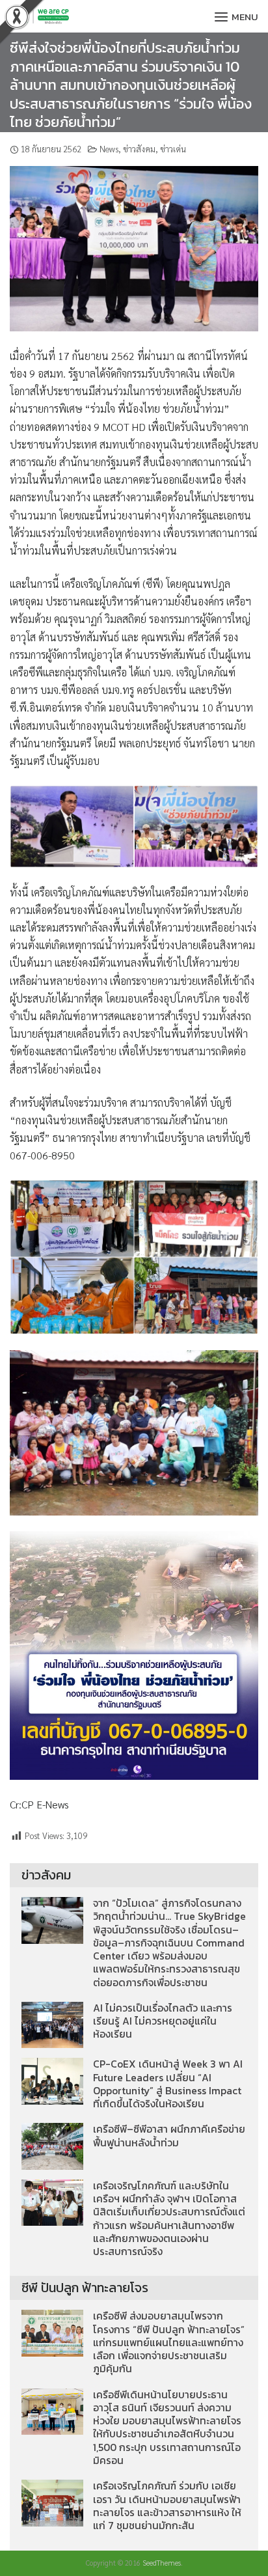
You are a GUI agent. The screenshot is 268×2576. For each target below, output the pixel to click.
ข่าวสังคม (139, 149)
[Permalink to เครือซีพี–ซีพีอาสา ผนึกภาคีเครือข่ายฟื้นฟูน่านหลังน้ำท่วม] (52, 2145)
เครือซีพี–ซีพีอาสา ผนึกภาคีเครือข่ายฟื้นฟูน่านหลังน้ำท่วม (169, 2136)
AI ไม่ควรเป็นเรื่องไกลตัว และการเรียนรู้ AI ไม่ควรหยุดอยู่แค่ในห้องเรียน (163, 2021)
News (109, 149)
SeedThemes (162, 2563)
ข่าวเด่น (173, 149)
